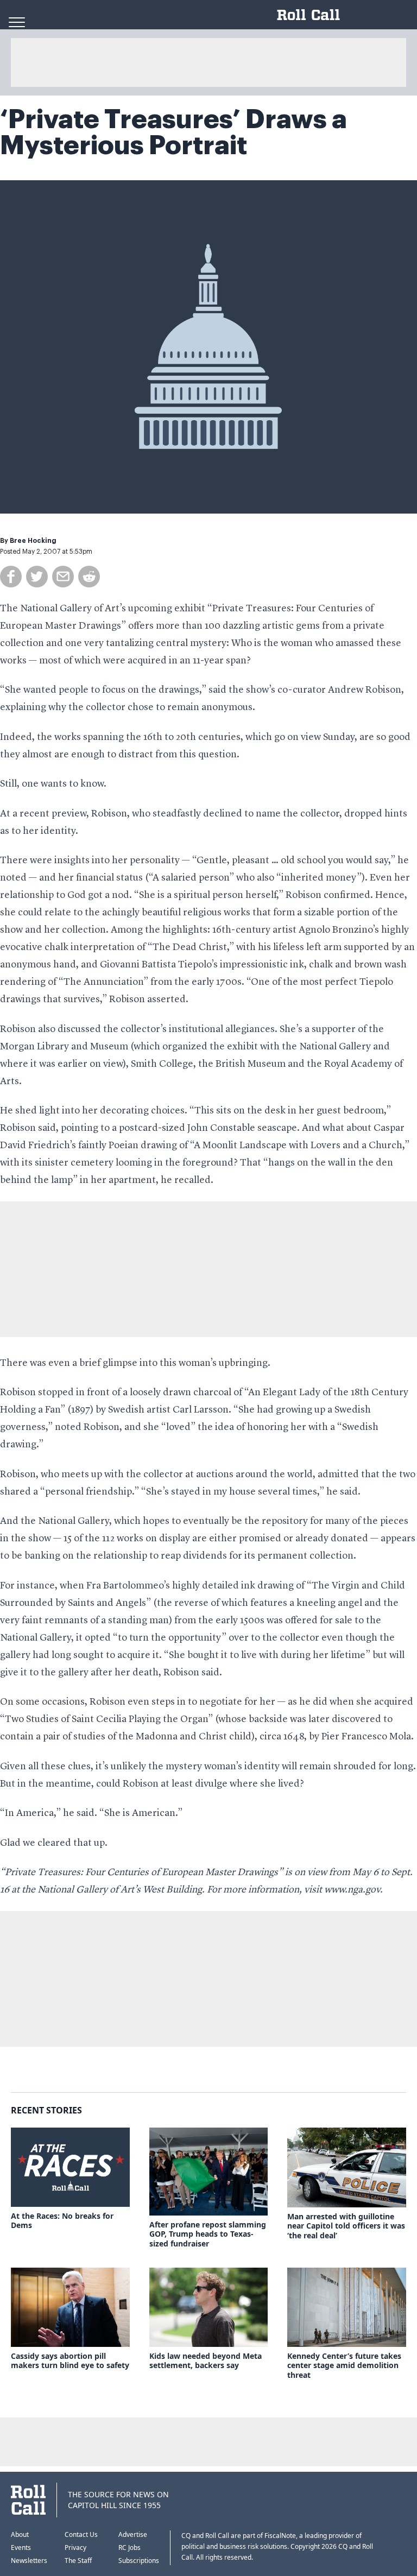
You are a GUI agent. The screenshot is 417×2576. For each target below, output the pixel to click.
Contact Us (81, 2534)
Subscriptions (139, 2561)
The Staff (78, 2561)
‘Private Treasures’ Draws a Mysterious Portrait (173, 132)
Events (21, 2547)
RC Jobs (129, 2547)
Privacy (75, 2547)
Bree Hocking (33, 541)
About (20, 2534)
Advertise (133, 2534)
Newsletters (29, 2561)
